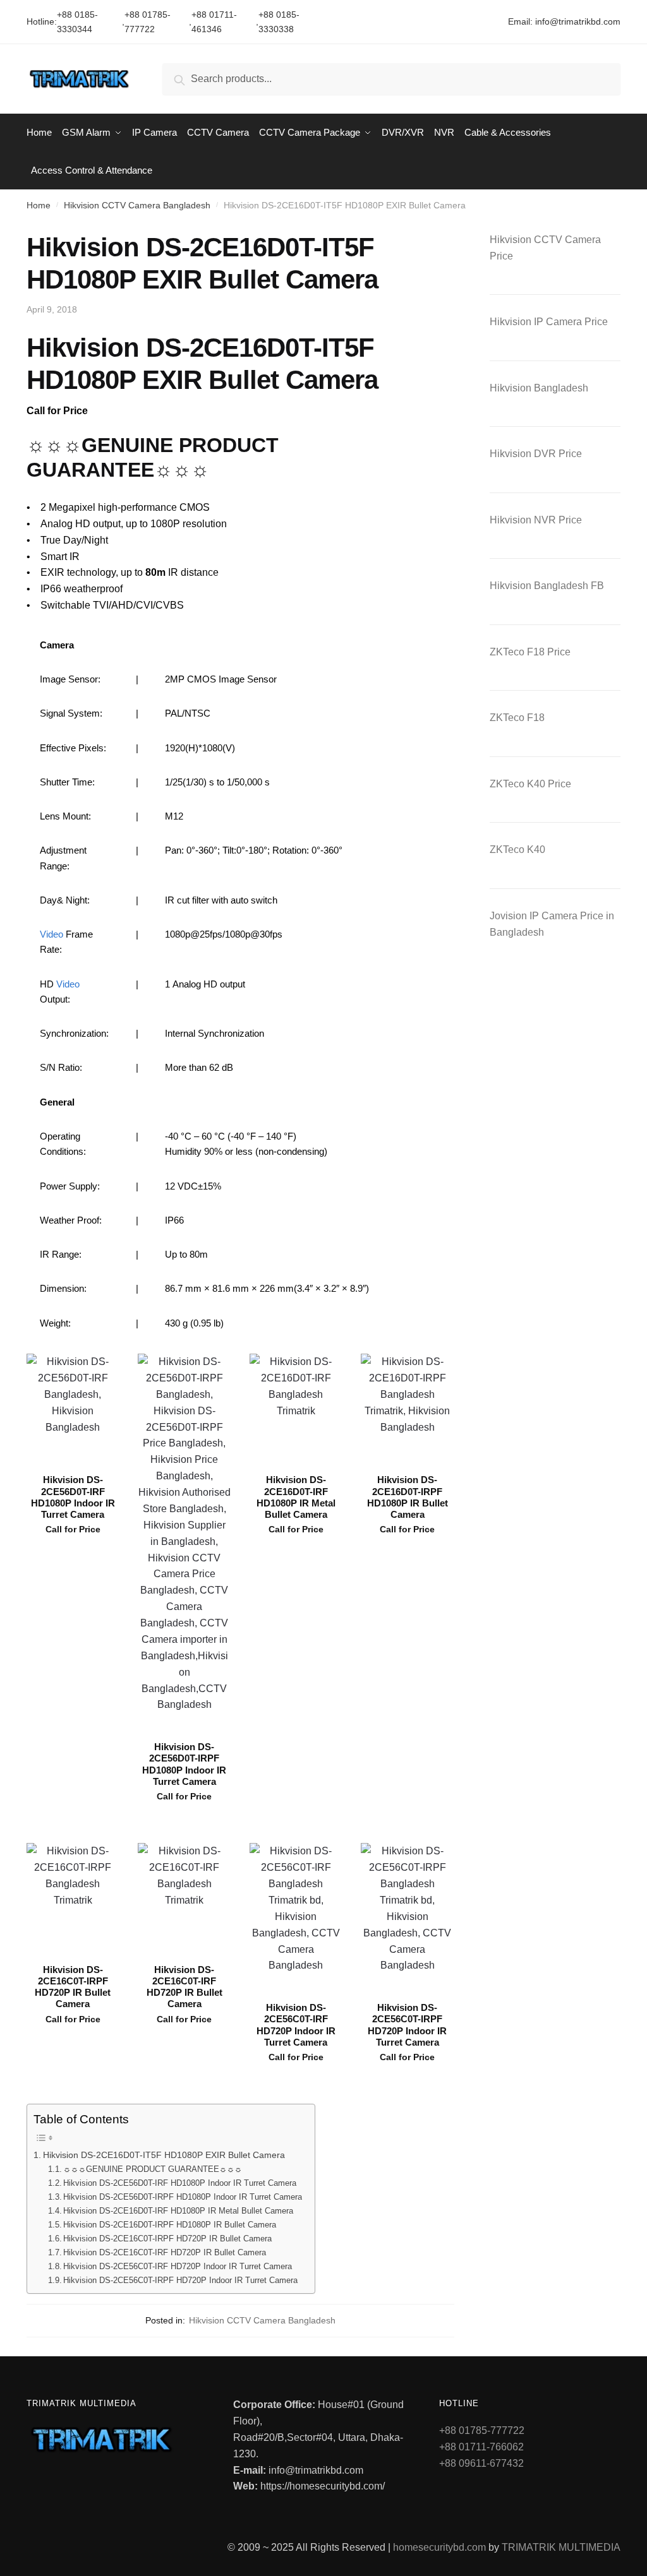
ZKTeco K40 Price (530, 784)
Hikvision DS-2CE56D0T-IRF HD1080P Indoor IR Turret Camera (180, 2183)
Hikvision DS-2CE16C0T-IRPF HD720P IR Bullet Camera (167, 2239)
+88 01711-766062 (481, 2447)
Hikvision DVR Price (536, 454)
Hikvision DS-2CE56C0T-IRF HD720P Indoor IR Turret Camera (178, 2266)
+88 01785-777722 (148, 22)
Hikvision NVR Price (536, 520)
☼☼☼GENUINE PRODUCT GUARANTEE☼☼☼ (153, 2169)
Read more (73, 1828)
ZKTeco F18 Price (530, 652)
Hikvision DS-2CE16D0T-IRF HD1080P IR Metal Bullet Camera (178, 2211)
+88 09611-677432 (481, 2463)
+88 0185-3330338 (279, 22)
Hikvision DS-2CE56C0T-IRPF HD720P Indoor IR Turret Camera (180, 2280)
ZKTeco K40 (517, 850)
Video (51, 934)
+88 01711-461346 (214, 22)
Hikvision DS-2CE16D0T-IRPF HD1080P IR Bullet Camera (170, 2225)
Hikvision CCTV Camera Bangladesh (137, 205)
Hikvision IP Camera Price (549, 322)
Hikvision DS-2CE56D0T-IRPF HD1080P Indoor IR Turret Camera (183, 2197)
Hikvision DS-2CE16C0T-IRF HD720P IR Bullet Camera (165, 2252)
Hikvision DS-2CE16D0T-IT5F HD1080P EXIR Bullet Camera (164, 2155)
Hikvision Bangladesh (539, 388)
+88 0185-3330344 (77, 22)
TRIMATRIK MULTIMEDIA (561, 2547)
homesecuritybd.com (439, 2547)
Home (39, 205)
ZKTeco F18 (517, 718)
